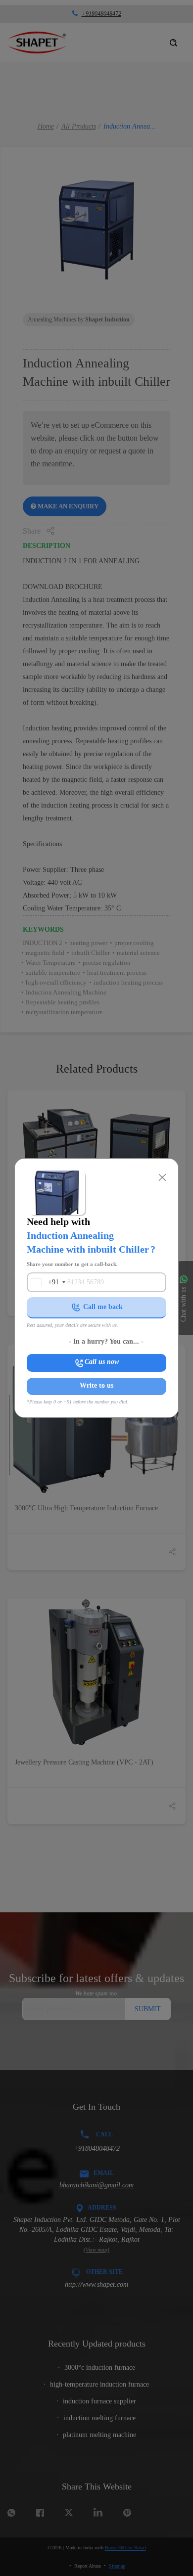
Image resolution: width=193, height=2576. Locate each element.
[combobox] (45, 1282)
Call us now (102, 1362)
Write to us (96, 1385)
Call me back (103, 1307)
